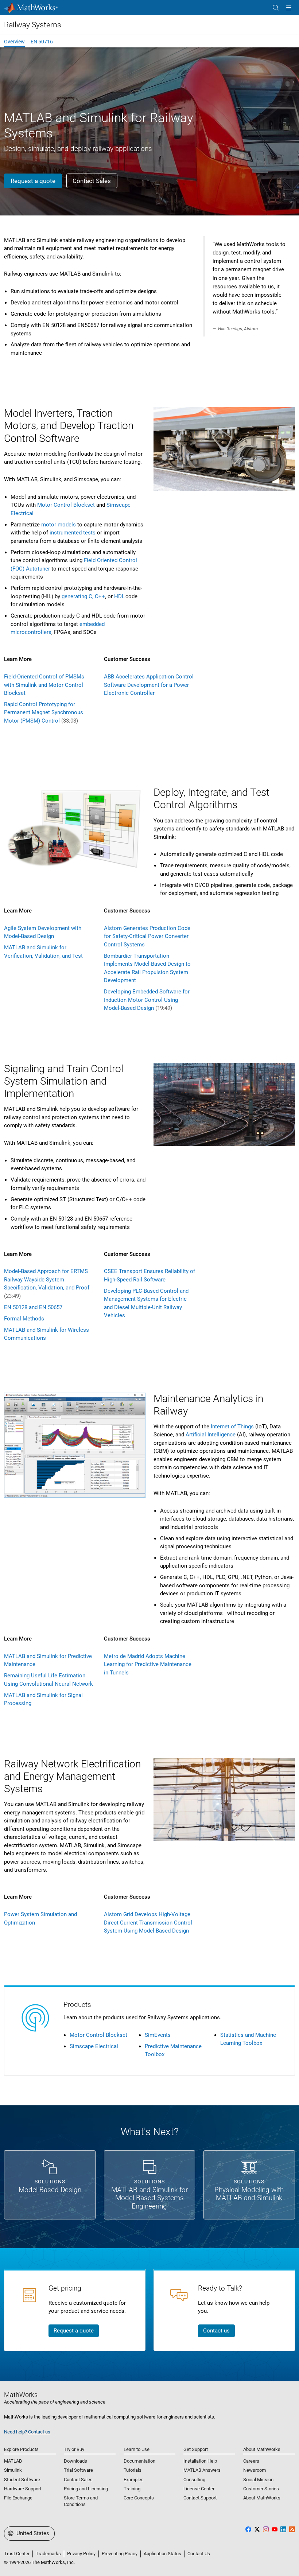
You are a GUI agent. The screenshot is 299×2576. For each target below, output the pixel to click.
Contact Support (200, 2498)
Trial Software (78, 2470)
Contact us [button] (216, 2331)
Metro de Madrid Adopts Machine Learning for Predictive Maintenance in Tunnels (148, 1664)
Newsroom (255, 2470)
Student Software (22, 2480)
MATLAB (13, 2461)
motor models (59, 525)
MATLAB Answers (202, 2470)
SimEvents (158, 2035)
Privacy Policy (81, 2554)
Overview (14, 42)
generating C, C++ (83, 596)
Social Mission (258, 2480)
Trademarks (48, 2554)
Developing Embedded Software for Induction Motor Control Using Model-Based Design (147, 1000)
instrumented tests (73, 533)
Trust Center (17, 2554)
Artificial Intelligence (211, 1435)
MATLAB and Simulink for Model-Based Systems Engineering (149, 2198)
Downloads (75, 2461)
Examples (134, 2480)
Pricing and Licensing (86, 2489)
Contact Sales (78, 2480)
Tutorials (133, 2470)
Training (132, 2489)
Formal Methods (24, 1319)
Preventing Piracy (120, 2554)
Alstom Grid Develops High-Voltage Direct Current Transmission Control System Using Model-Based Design (148, 1923)
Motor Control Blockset (66, 505)
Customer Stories (261, 2489)
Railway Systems (33, 25)
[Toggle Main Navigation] (289, 8)
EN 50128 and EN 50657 (33, 1307)
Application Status (162, 2554)
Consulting (194, 2480)
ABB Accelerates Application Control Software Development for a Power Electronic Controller (149, 685)
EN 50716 (42, 42)
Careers (251, 2461)
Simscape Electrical (94, 2046)
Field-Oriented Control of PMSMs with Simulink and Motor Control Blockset (44, 685)
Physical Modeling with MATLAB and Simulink (249, 2194)
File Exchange (18, 2498)
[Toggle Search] (276, 8)
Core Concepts (139, 2498)
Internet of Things (232, 1427)
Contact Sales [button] (92, 181)
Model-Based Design (50, 2190)
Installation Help (200, 2461)
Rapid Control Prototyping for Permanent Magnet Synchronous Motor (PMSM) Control (44, 713)
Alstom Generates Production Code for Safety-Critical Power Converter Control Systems (147, 936)
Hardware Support (23, 2489)
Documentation (139, 2461)
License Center (199, 2489)
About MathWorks (262, 2498)
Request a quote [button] (33, 181)
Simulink (13, 2470)
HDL (119, 596)
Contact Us (199, 2554)
